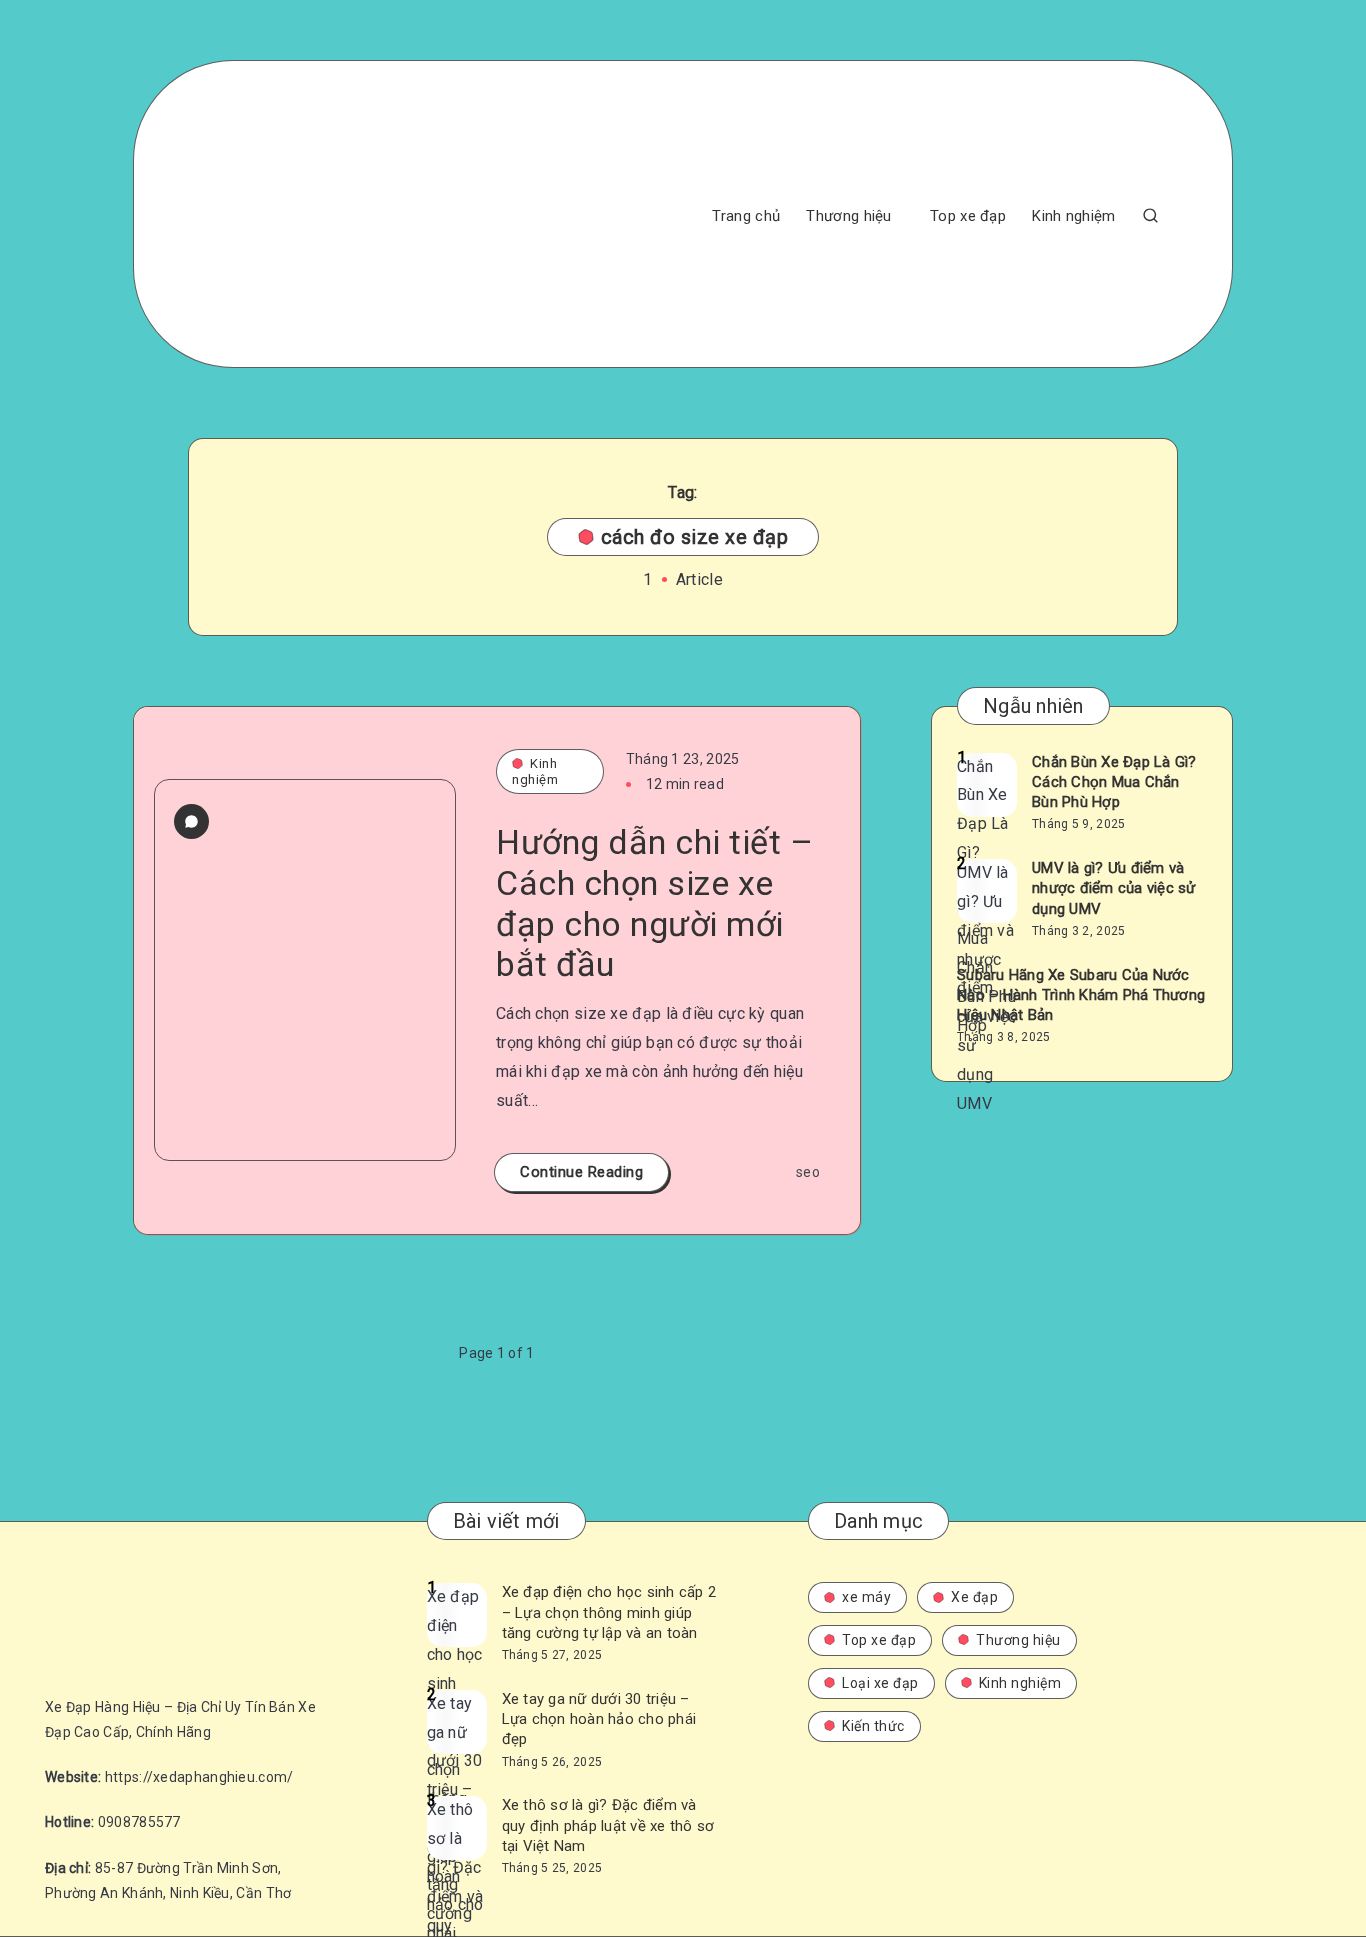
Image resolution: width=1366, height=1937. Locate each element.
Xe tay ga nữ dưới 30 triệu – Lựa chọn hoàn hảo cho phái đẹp (599, 1719)
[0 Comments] (191, 821)
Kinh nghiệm (1073, 216)
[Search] (1150, 214)
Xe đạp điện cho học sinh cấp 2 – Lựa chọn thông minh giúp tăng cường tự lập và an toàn (609, 1612)
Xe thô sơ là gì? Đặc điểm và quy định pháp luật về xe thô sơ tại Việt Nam (608, 1825)
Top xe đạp (968, 216)
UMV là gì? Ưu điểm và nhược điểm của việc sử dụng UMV (1114, 888)
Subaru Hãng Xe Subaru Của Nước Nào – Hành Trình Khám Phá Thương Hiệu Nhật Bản (1081, 995)
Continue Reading (581, 1172)
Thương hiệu (848, 216)
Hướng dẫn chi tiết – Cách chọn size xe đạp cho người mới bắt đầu (654, 903)
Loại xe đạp (880, 1683)
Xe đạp (974, 1597)
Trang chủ (746, 216)
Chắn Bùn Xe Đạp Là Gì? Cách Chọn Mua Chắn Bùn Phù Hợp (1114, 782)
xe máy (866, 1597)
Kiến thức (873, 1726)
